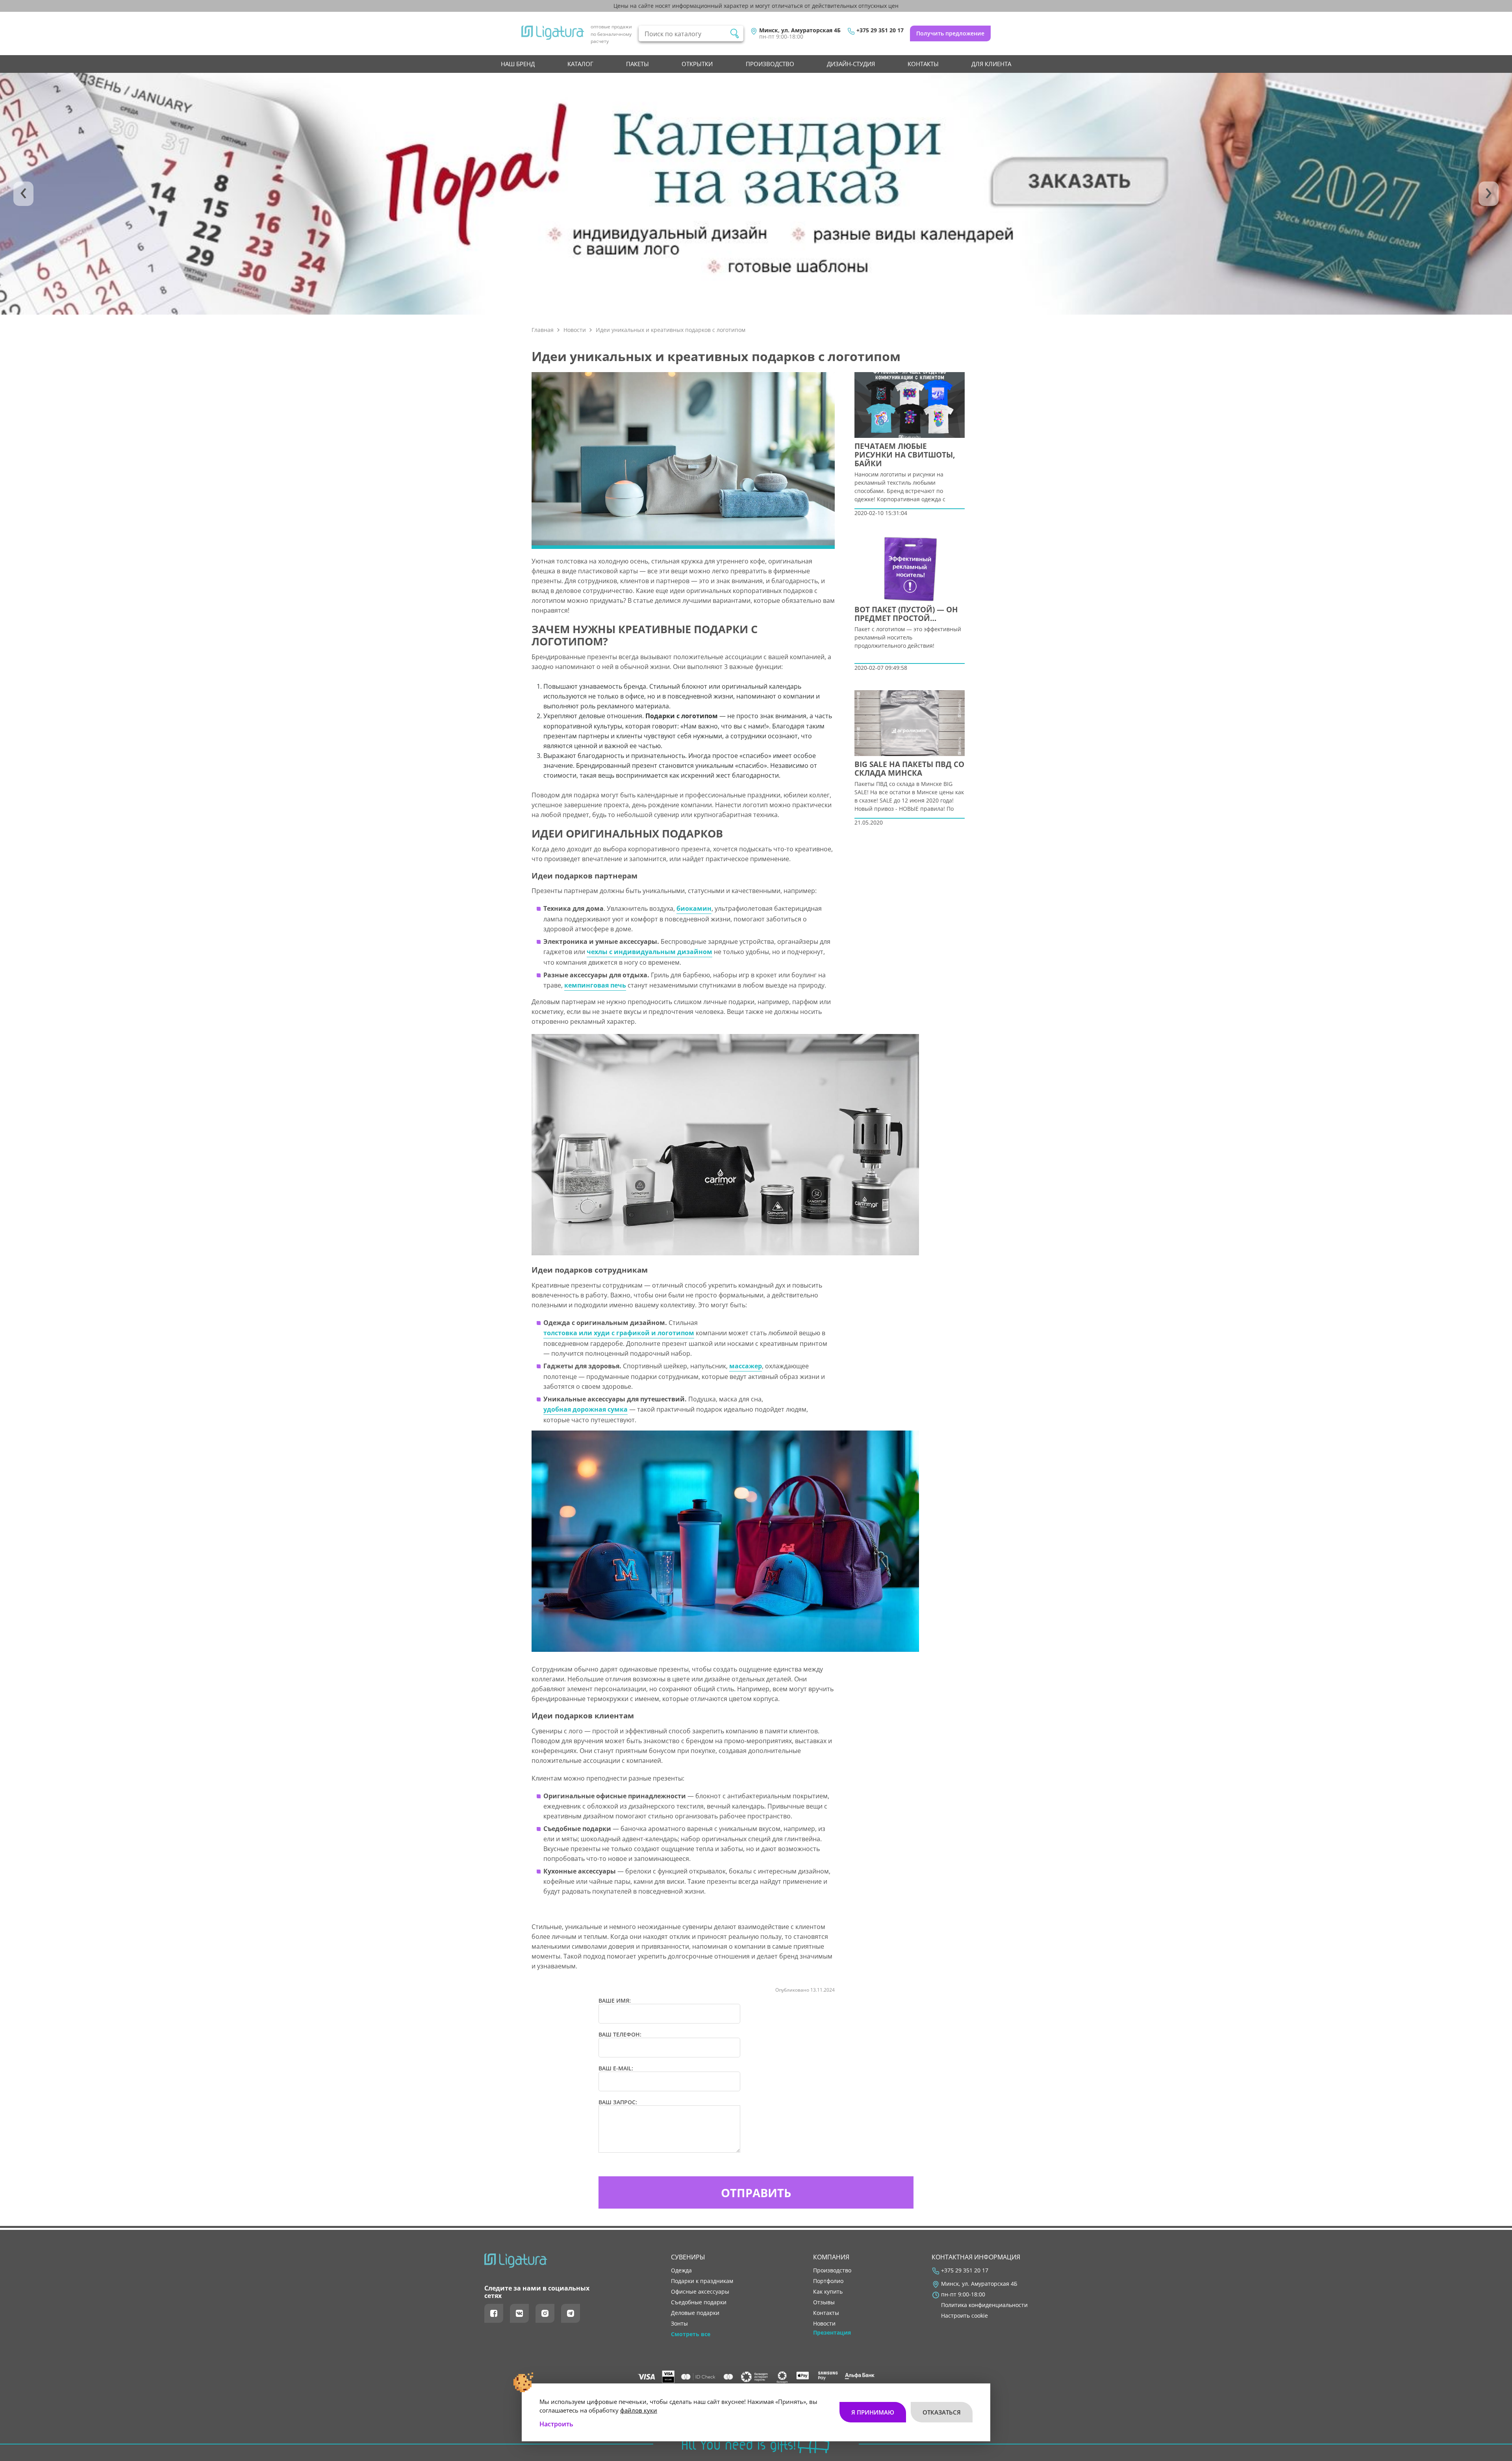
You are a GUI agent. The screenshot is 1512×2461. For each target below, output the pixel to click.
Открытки (697, 64)
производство (770, 64)
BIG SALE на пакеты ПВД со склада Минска (909, 769)
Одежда (681, 2270)
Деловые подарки (695, 2313)
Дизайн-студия (851, 64)
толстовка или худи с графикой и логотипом (619, 1333)
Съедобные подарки (699, 2302)
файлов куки (639, 2410)
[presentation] (23, 194)
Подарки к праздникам (702, 2281)
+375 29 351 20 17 (880, 30)
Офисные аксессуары (700, 2292)
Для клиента (991, 64)
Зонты (679, 2324)
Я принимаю (873, 2412)
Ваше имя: (615, 2001)
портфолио (828, 2281)
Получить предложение (950, 33)
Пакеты (637, 64)
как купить (828, 2292)
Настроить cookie (964, 2316)
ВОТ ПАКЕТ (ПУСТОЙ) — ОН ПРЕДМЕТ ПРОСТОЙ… (906, 614)
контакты (923, 64)
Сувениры (688, 2257)
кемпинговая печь (595, 985)
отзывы (824, 2302)
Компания (831, 2257)
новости (824, 2324)
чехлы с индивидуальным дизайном (649, 952)
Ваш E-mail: (616, 2068)
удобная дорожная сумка (586, 1409)
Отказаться (942, 2412)
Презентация (832, 2333)
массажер (746, 1366)
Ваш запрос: (618, 2102)
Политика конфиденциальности (984, 2305)
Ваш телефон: (620, 2035)
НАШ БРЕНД (518, 64)
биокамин (694, 908)
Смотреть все (691, 2334)
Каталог (580, 64)
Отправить (756, 2193)
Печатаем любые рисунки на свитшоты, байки (905, 455)
